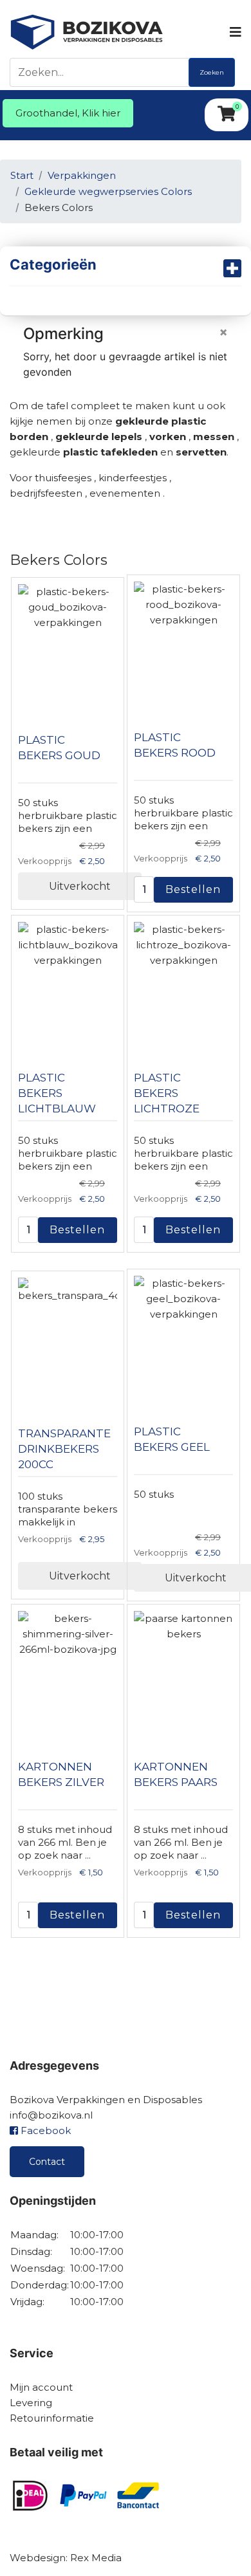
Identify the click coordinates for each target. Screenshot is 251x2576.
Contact (47, 2162)
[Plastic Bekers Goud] (68, 649)
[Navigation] (235, 32)
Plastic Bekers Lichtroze (167, 1093)
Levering (31, 2403)
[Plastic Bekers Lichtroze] (183, 986)
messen (214, 437)
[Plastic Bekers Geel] (183, 1340)
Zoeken (212, 72)
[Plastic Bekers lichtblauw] (68, 986)
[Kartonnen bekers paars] (183, 1675)
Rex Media (96, 2558)
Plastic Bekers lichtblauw (57, 1093)
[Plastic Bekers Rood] (183, 646)
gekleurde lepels (100, 437)
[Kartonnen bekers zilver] (68, 1675)
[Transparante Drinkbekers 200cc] (68, 1342)
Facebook (44, 2130)
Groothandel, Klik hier (68, 113)
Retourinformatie (52, 2418)
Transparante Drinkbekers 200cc (64, 1449)
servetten (201, 452)
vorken (168, 437)
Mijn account (41, 2387)
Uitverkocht (80, 886)
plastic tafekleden (110, 452)
